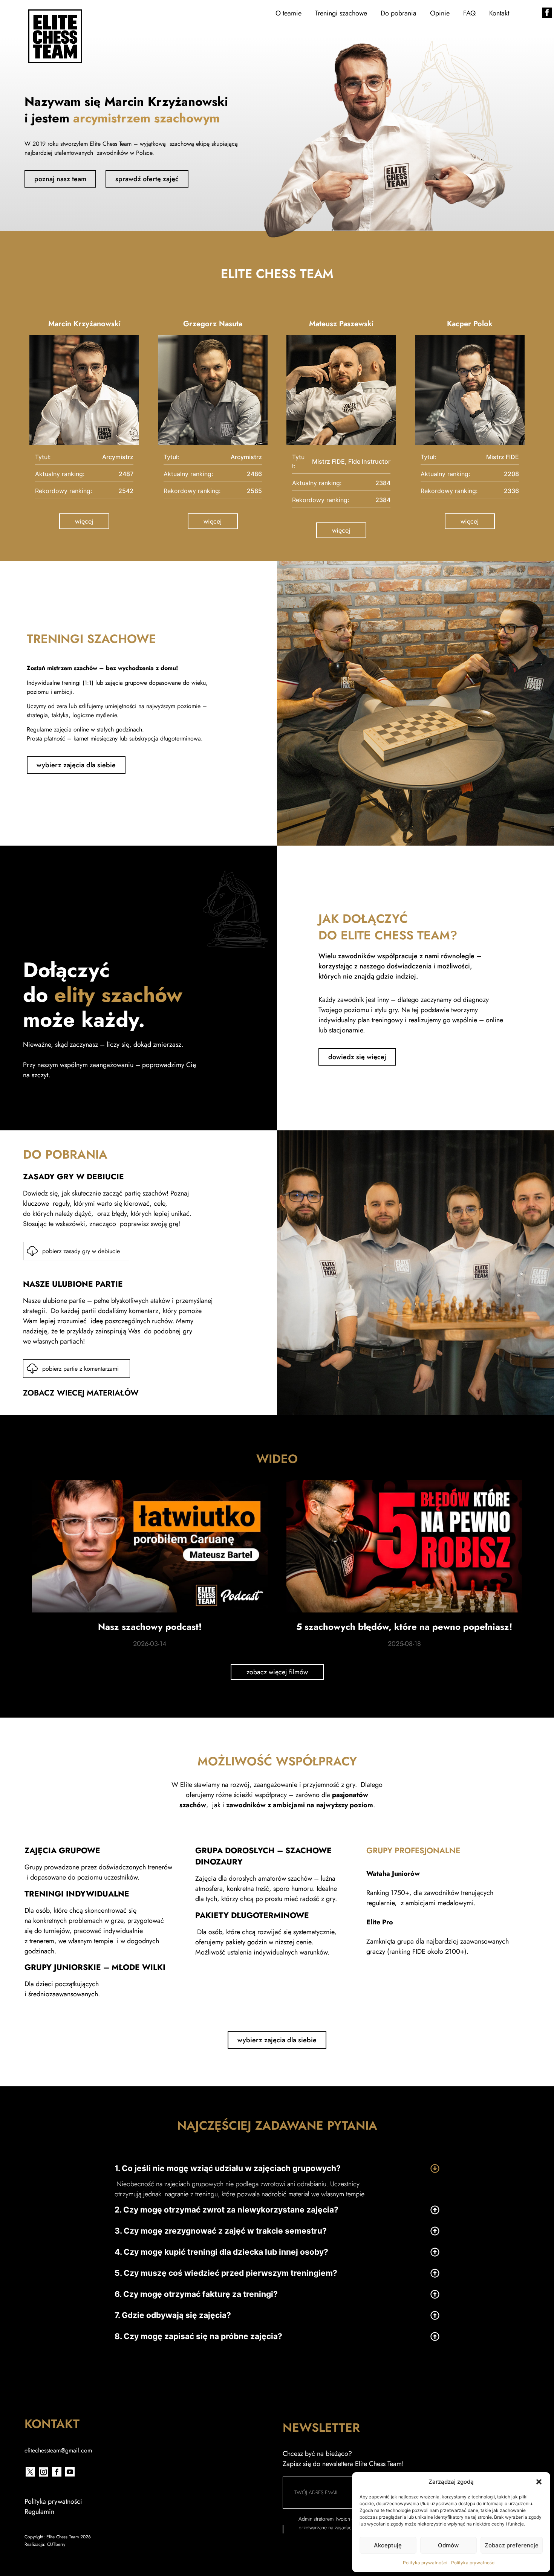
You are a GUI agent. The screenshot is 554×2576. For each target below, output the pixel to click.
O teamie (288, 13)
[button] (539, 2482)
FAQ (469, 13)
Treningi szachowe (341, 13)
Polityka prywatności (425, 2563)
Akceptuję (388, 2545)
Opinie (440, 13)
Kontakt (499, 13)
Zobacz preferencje (512, 2545)
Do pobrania (399, 13)
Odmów (448, 2545)
